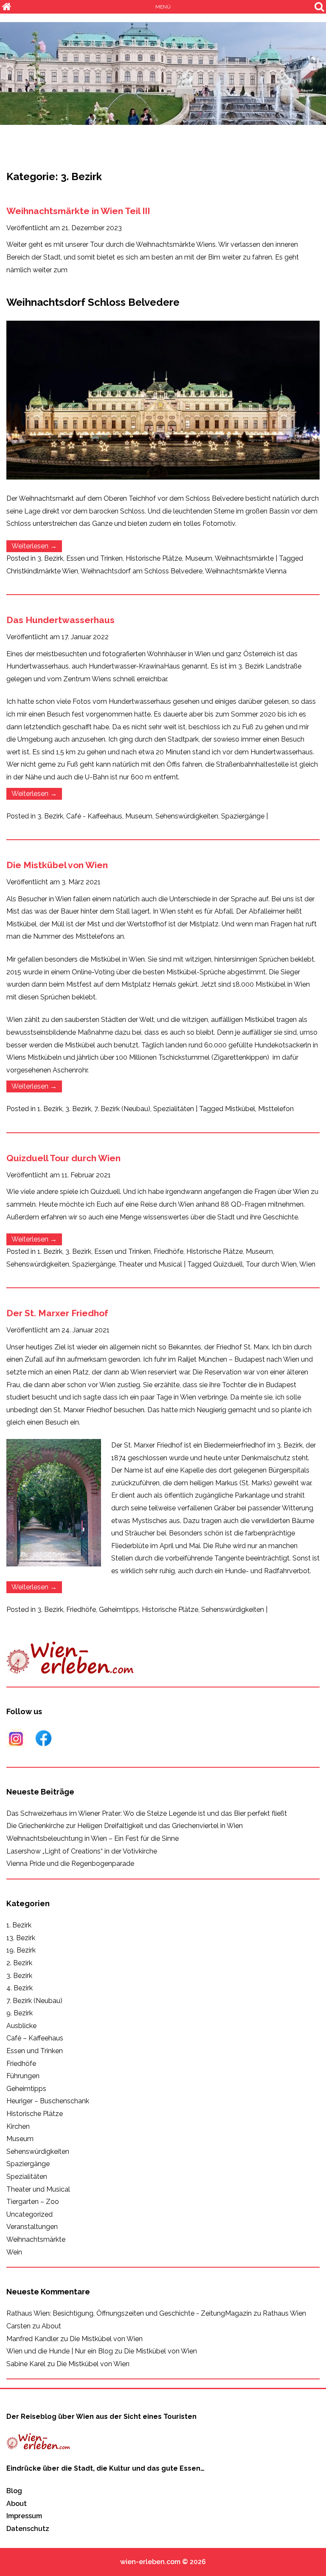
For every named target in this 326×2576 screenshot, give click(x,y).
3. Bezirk (50, 558)
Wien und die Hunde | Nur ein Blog (60, 2351)
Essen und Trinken (94, 558)
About (51, 2326)
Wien (307, 1264)
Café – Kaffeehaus (35, 2038)
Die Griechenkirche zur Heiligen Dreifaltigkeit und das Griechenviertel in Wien (125, 1826)
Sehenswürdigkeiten (187, 816)
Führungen (23, 2076)
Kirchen (18, 2126)
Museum (199, 558)
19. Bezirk (21, 1950)
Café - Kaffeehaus (94, 816)
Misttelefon (276, 1109)
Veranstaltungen (32, 2227)
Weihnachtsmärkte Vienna (246, 571)
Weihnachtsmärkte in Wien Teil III (78, 211)
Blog (14, 2491)
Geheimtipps (119, 1610)
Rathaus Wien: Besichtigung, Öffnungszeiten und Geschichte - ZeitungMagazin (129, 2313)
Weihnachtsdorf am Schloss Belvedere (142, 571)
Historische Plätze (154, 558)
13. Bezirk (21, 1938)
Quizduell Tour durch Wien (63, 1158)
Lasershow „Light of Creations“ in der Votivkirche (82, 1851)
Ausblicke (21, 2026)
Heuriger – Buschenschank (48, 2101)
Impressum (24, 2516)
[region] (163, 73)
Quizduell (228, 1264)
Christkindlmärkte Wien (42, 571)
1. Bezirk (50, 1109)
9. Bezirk (20, 2013)
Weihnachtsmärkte (244, 558)
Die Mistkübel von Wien (57, 865)
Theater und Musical (150, 1264)
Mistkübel (240, 1109)
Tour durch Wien (271, 1264)
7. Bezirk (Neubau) (122, 1109)
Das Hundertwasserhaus (60, 620)
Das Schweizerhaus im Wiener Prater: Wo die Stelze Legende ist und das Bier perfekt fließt (147, 1813)
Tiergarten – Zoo (33, 2202)
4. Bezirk (20, 1988)
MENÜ (163, 7)
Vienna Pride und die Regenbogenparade (70, 1864)
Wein (14, 2252)
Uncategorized (30, 2214)
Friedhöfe (169, 1251)
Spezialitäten (174, 1109)
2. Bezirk (19, 1963)
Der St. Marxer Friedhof (57, 1313)
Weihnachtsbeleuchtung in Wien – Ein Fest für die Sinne (93, 1838)
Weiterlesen (37, 547)
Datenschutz (28, 2529)
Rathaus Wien (284, 2313)
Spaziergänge (243, 816)
